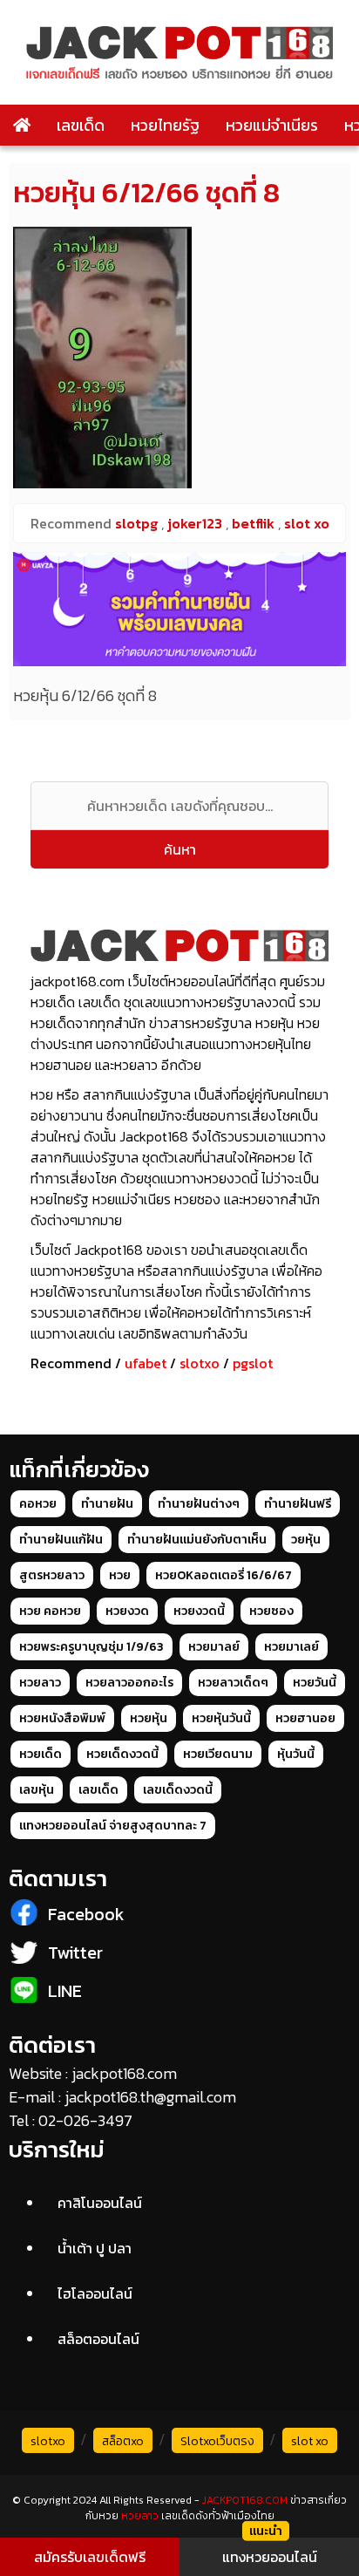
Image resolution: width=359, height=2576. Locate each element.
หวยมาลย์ (214, 1647)
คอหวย (38, 1504)
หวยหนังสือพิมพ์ (62, 1718)
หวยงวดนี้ (199, 1611)
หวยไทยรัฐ (165, 125)
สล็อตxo (123, 2441)
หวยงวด (127, 1611)
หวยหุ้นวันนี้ (221, 1718)
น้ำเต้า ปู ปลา (95, 2248)
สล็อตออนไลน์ (98, 2339)
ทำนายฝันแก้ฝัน (61, 1540)
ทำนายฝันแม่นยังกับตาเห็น (197, 1540)
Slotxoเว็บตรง (217, 2441)
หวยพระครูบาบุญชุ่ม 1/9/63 (91, 1647)
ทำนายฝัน (107, 1504)
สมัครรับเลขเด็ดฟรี (90, 2557)
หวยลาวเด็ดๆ (233, 1683)
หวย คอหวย (50, 1611)
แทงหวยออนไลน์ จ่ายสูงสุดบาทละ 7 (113, 1826)
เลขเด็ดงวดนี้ (178, 1790)
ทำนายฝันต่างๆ (199, 1504)
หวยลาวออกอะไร (129, 1683)
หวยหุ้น (149, 1718)
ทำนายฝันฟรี (298, 1504)
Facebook (86, 1914)
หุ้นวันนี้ (296, 1754)
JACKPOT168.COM (245, 2500)
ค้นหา (180, 849)
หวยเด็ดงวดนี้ (122, 1754)
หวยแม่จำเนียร (272, 125)
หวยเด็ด (41, 1754)
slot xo (310, 2441)
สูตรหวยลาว (52, 1575)
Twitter (75, 1952)
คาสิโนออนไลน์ (100, 2203)
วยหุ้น (306, 1540)
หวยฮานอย (305, 1718)
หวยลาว (40, 1683)
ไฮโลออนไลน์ (95, 2293)
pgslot (253, 1363)
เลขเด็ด (81, 125)
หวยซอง (271, 1611)
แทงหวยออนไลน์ (270, 2557)
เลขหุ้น (37, 1790)
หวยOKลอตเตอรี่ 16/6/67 (224, 1575)
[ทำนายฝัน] (179, 609)
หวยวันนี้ (315, 1683)
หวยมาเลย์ (291, 1647)
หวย (120, 1575)
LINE (65, 1991)
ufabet (146, 1363)
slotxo (200, 1363)
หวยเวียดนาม (218, 1754)
